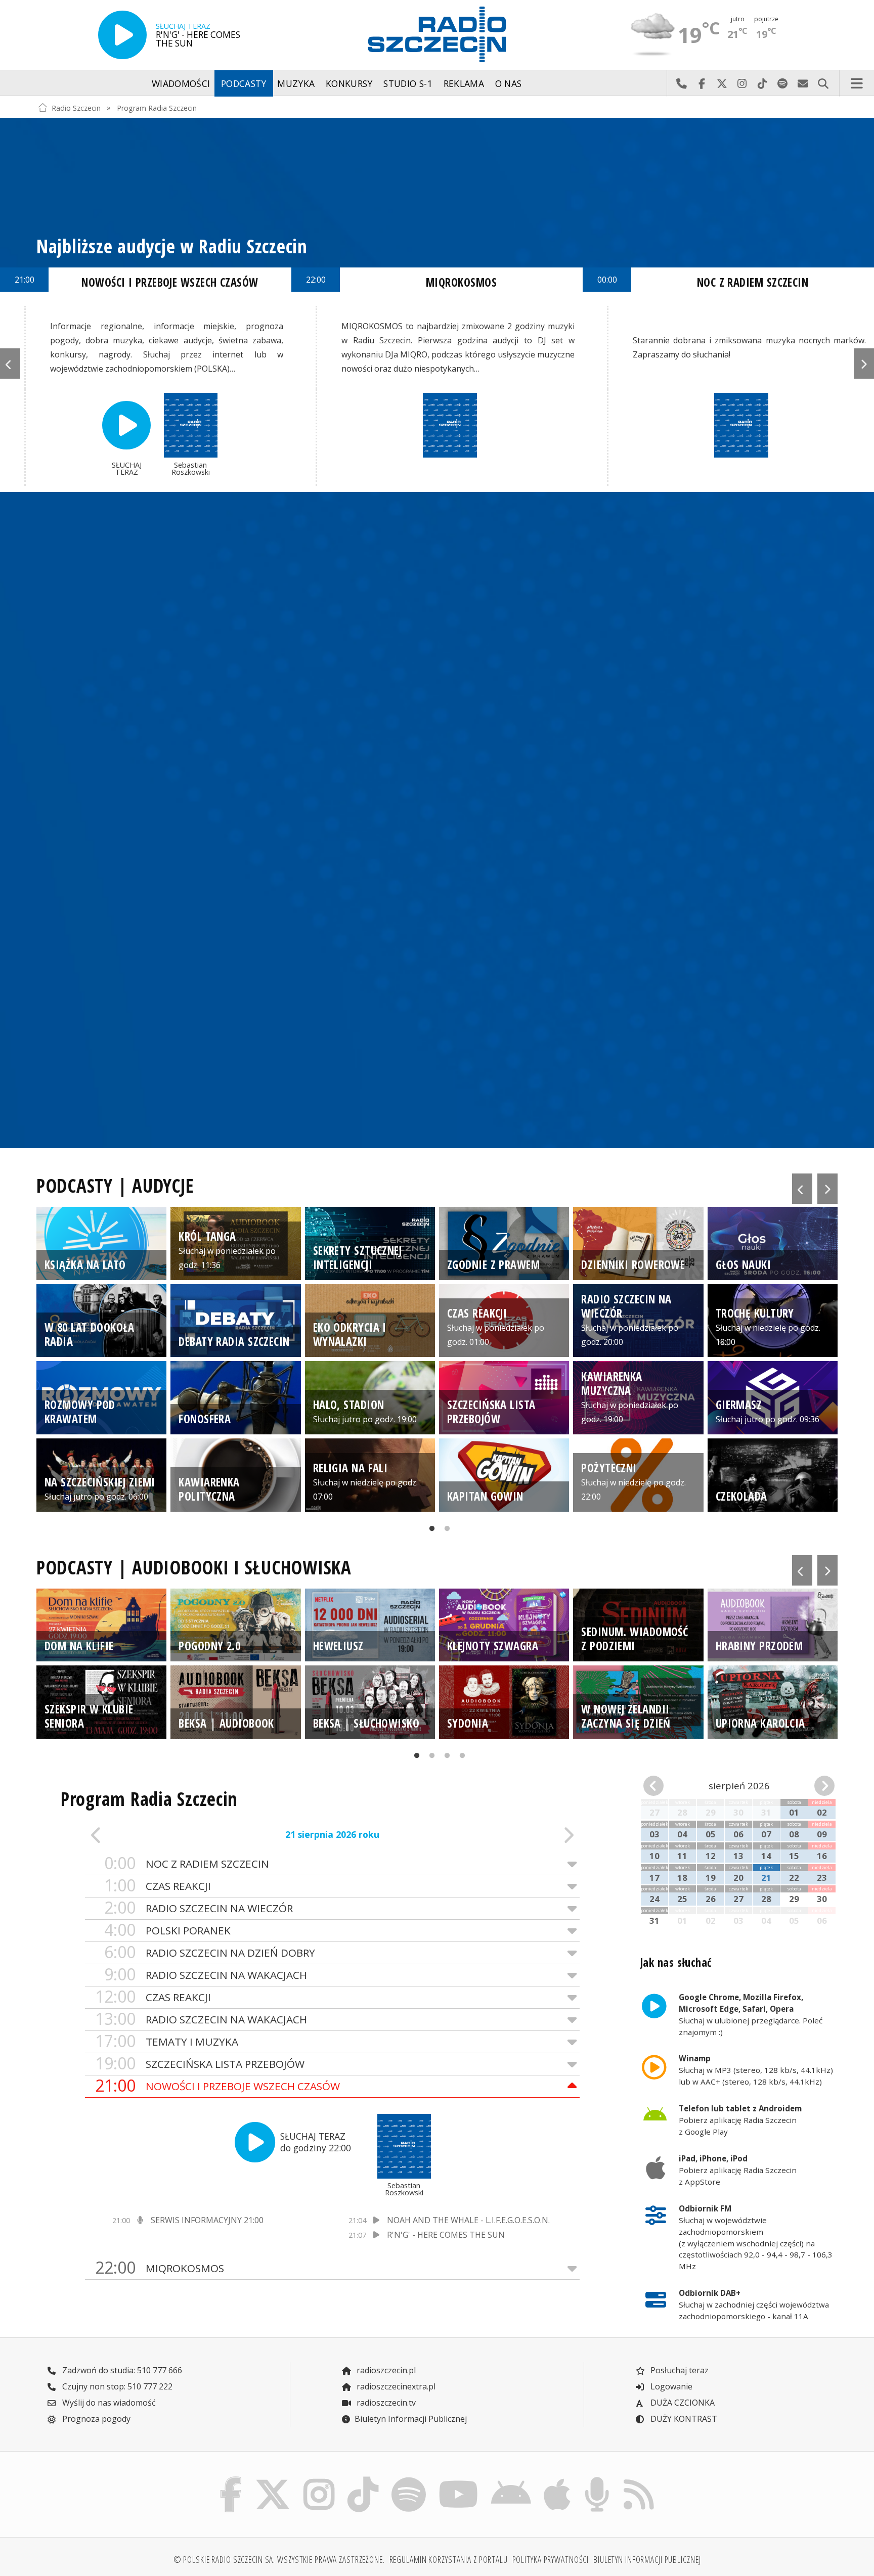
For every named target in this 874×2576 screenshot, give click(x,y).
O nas (509, 83)
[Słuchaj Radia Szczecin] (122, 35)
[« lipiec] (658, 1786)
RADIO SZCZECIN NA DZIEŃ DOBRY (210, 1952)
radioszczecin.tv (385, 2403)
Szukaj (823, 83)
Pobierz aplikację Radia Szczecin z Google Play (740, 2120)
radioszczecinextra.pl (395, 2386)
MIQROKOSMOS (160, 2268)
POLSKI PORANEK (167, 1930)
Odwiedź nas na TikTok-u (762, 83)
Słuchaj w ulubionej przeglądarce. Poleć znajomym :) (751, 2014)
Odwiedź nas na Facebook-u (702, 83)
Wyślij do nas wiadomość (803, 83)
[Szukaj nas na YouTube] (459, 2479)
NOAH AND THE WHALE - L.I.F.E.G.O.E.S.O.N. (468, 2220)
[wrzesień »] (820, 1786)
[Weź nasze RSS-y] (639, 2479)
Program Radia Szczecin (157, 107)
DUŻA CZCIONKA (682, 2403)
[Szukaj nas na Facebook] (231, 2479)
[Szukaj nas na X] (273, 2479)
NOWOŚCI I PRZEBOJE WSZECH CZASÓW (217, 2086)
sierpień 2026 (739, 1786)
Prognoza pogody (95, 2419)
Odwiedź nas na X (722, 83)
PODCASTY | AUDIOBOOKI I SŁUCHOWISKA (194, 1567)
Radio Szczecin (76, 107)
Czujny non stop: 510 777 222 (116, 2386)
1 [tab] (429, 1531)
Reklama (464, 83)
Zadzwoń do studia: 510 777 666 (121, 2370)
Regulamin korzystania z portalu (449, 2559)
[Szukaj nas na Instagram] (319, 2479)
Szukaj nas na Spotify (782, 83)
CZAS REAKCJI (158, 1886)
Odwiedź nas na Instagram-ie (742, 83)
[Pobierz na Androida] (511, 2479)
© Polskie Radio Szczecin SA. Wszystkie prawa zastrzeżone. (279, 2559)
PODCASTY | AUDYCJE (115, 1186)
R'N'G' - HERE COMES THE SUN (446, 2235)
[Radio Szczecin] (437, 34)
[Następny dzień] (530, 1835)
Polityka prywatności (551, 2559)
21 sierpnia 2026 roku (332, 1834)
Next (864, 364)
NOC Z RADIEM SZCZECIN (187, 1863)
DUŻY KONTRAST (683, 2419)
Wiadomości (181, 83)
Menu (857, 83)
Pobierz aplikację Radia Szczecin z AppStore (738, 2170)
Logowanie (670, 2386)
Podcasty (244, 83)
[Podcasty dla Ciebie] (597, 2479)
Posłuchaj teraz (679, 2370)
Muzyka (296, 83)
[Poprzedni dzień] (135, 1835)
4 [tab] (460, 1758)
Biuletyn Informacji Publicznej (411, 2419)
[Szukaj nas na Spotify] (408, 2479)
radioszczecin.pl (385, 2370)
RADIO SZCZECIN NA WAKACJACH (206, 1975)
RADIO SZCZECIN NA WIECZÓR (199, 1908)
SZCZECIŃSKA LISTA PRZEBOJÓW (200, 2064)
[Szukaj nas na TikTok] (363, 2479)
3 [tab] (445, 1758)
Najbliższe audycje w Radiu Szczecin (172, 246)
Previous (10, 364)
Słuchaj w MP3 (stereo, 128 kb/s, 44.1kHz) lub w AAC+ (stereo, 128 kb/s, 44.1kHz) (756, 2070)
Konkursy (349, 83)
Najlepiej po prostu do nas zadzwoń (681, 83)
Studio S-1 (408, 83)
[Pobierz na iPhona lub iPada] (557, 2479)
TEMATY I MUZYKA (167, 2041)
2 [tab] (445, 1531)
